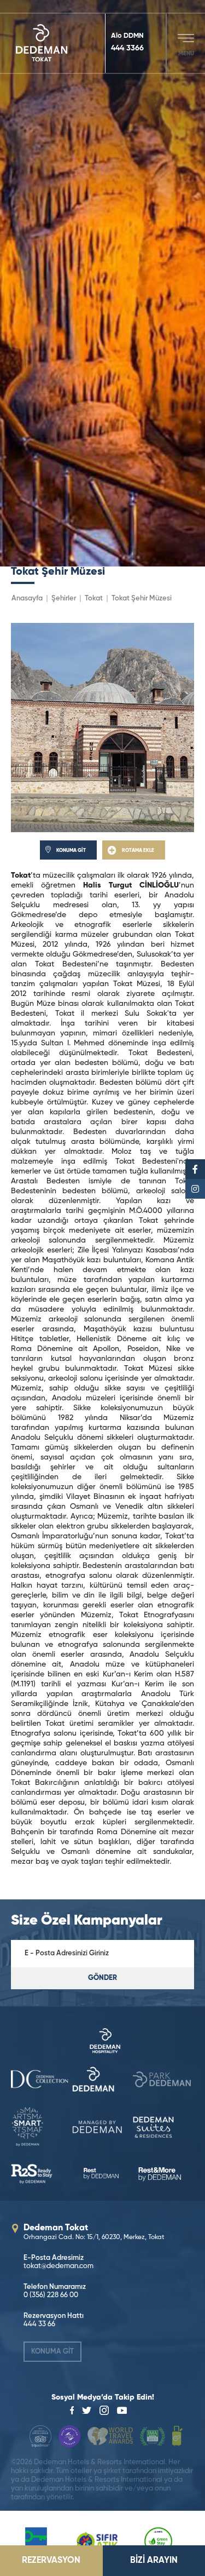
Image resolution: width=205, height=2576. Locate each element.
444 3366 (127, 48)
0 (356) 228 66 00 (51, 2295)
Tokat (94, 599)
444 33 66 (39, 2324)
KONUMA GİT (52, 2352)
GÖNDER (102, 1978)
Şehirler (64, 599)
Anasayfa (27, 599)
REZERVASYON (51, 2561)
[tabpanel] (102, 283)
